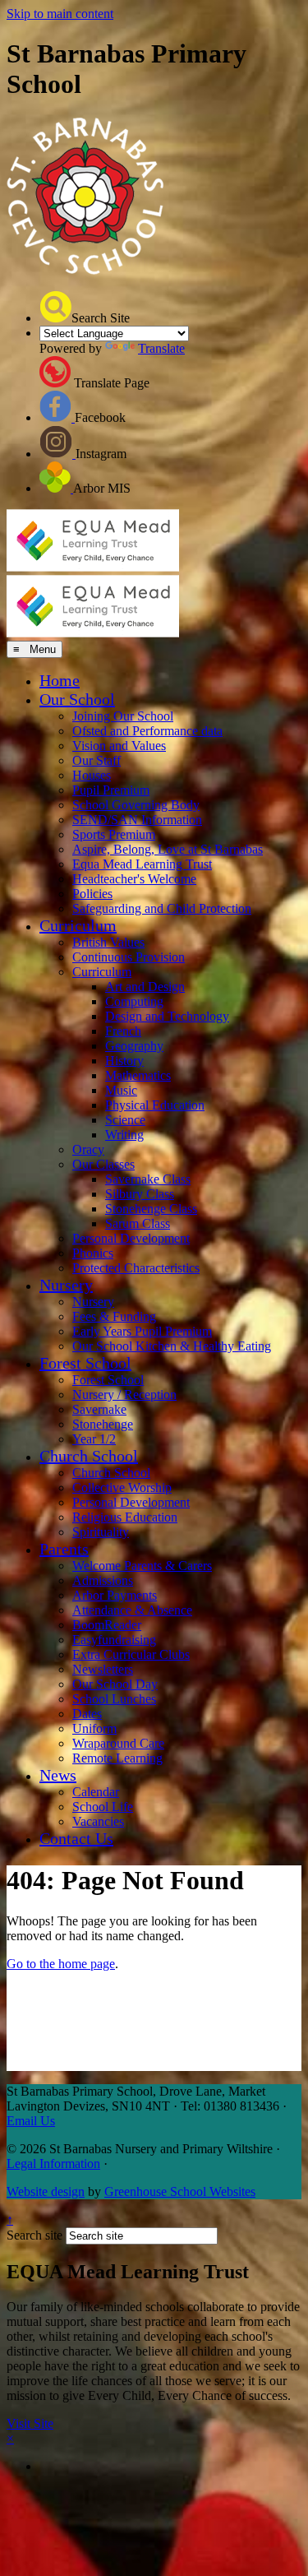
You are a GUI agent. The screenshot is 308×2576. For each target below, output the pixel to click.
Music (121, 1090)
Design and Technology (167, 1016)
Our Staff (97, 760)
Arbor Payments (115, 1595)
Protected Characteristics (136, 1268)
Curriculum (78, 925)
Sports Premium (114, 834)
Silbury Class (140, 1194)
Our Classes (103, 1164)
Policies (92, 894)
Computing (134, 1001)
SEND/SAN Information (137, 820)
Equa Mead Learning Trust (142, 864)
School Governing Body (136, 805)
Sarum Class (138, 1223)
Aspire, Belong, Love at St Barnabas (168, 849)
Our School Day (115, 1684)
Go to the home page (61, 1964)
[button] (55, 307)
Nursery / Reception (124, 1395)
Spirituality (101, 1532)
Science (125, 1120)
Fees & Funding (114, 1316)
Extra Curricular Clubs (131, 1654)
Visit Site (30, 2423)
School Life (103, 1807)
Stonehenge (103, 1424)
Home (60, 680)
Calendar (96, 1792)
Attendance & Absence (132, 1610)
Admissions (103, 1580)
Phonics (93, 1253)
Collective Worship (122, 1487)
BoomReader (107, 1625)
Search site (34, 2235)
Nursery (66, 1285)
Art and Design (145, 987)
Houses (92, 775)
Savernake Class (148, 1179)
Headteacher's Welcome (134, 879)
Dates (87, 1714)
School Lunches (114, 1699)
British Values (108, 942)
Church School (89, 1456)
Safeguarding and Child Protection (162, 908)
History (124, 1061)
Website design (46, 2191)
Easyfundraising (114, 1640)
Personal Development (131, 1238)
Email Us (31, 2121)
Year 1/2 (94, 1439)
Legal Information (53, 2164)
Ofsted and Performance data (147, 731)
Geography (134, 1046)
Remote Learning (117, 1758)
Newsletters (103, 1669)
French (123, 1031)
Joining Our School (123, 716)
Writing (124, 1135)
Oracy (88, 1149)
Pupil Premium (111, 790)
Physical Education (155, 1105)
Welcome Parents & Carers (142, 1566)
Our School (77, 699)
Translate (161, 348)
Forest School (85, 1363)
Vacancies (98, 1821)
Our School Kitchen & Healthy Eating (172, 1346)
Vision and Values (119, 746)
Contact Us (76, 1838)
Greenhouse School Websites (180, 2191)
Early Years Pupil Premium (142, 1331)
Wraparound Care (118, 1743)
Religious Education (125, 1517)
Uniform (94, 1728)
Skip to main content (60, 14)
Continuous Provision (129, 957)
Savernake (99, 1409)
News (58, 1775)
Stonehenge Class (151, 1209)
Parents (64, 1549)
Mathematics (138, 1075)
